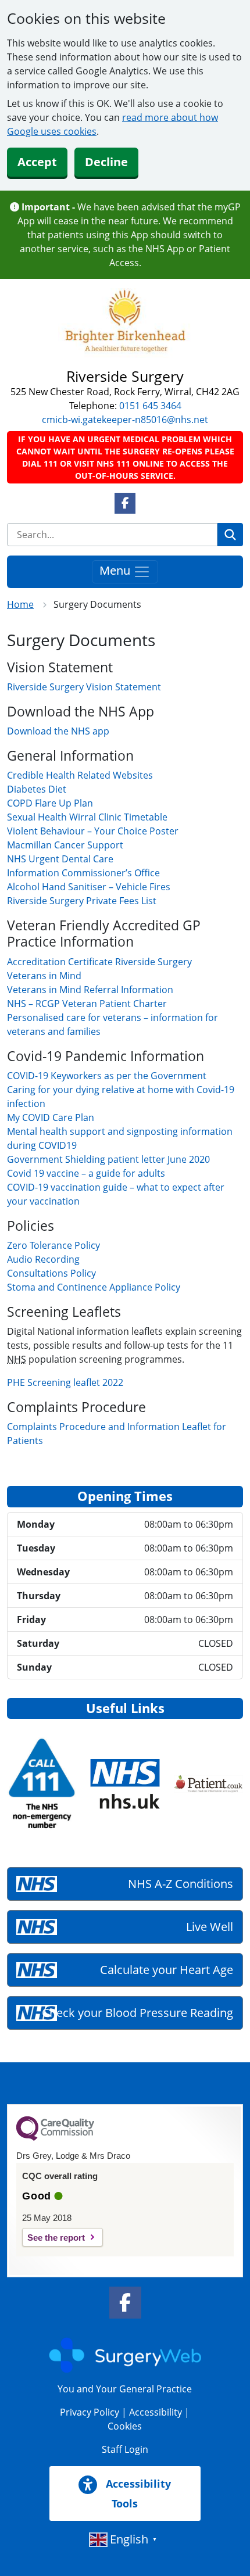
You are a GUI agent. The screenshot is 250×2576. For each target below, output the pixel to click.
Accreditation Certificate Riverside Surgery (99, 962)
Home (20, 604)
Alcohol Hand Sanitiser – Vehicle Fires (89, 887)
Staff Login (125, 2449)
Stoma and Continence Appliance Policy (94, 1287)
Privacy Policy (90, 2412)
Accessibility (156, 2412)
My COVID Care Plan (51, 1117)
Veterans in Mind (44, 976)
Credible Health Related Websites (80, 775)
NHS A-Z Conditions (181, 1884)
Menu (116, 570)
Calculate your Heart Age (167, 1970)
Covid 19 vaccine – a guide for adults (86, 1173)
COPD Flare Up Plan (50, 803)
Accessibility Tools (137, 2493)
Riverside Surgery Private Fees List (82, 901)
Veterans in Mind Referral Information (90, 990)
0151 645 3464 (150, 406)
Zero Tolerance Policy (53, 1245)
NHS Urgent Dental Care (60, 859)
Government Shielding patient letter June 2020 (108, 1159)
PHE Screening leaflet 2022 (65, 1382)
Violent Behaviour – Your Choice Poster (93, 831)
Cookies (125, 2426)
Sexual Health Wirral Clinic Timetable (87, 817)
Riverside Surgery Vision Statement (84, 687)
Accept (37, 162)
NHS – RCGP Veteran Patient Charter (87, 1004)
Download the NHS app (58, 731)
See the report (56, 2238)
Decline (106, 162)
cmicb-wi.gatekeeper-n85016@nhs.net (125, 420)
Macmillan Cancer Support (65, 845)
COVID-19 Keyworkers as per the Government (107, 1076)
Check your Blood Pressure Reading (137, 2013)
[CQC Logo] (55, 2138)
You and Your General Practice (125, 2389)
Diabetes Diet (37, 789)
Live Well (210, 1927)
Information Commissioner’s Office (83, 873)
